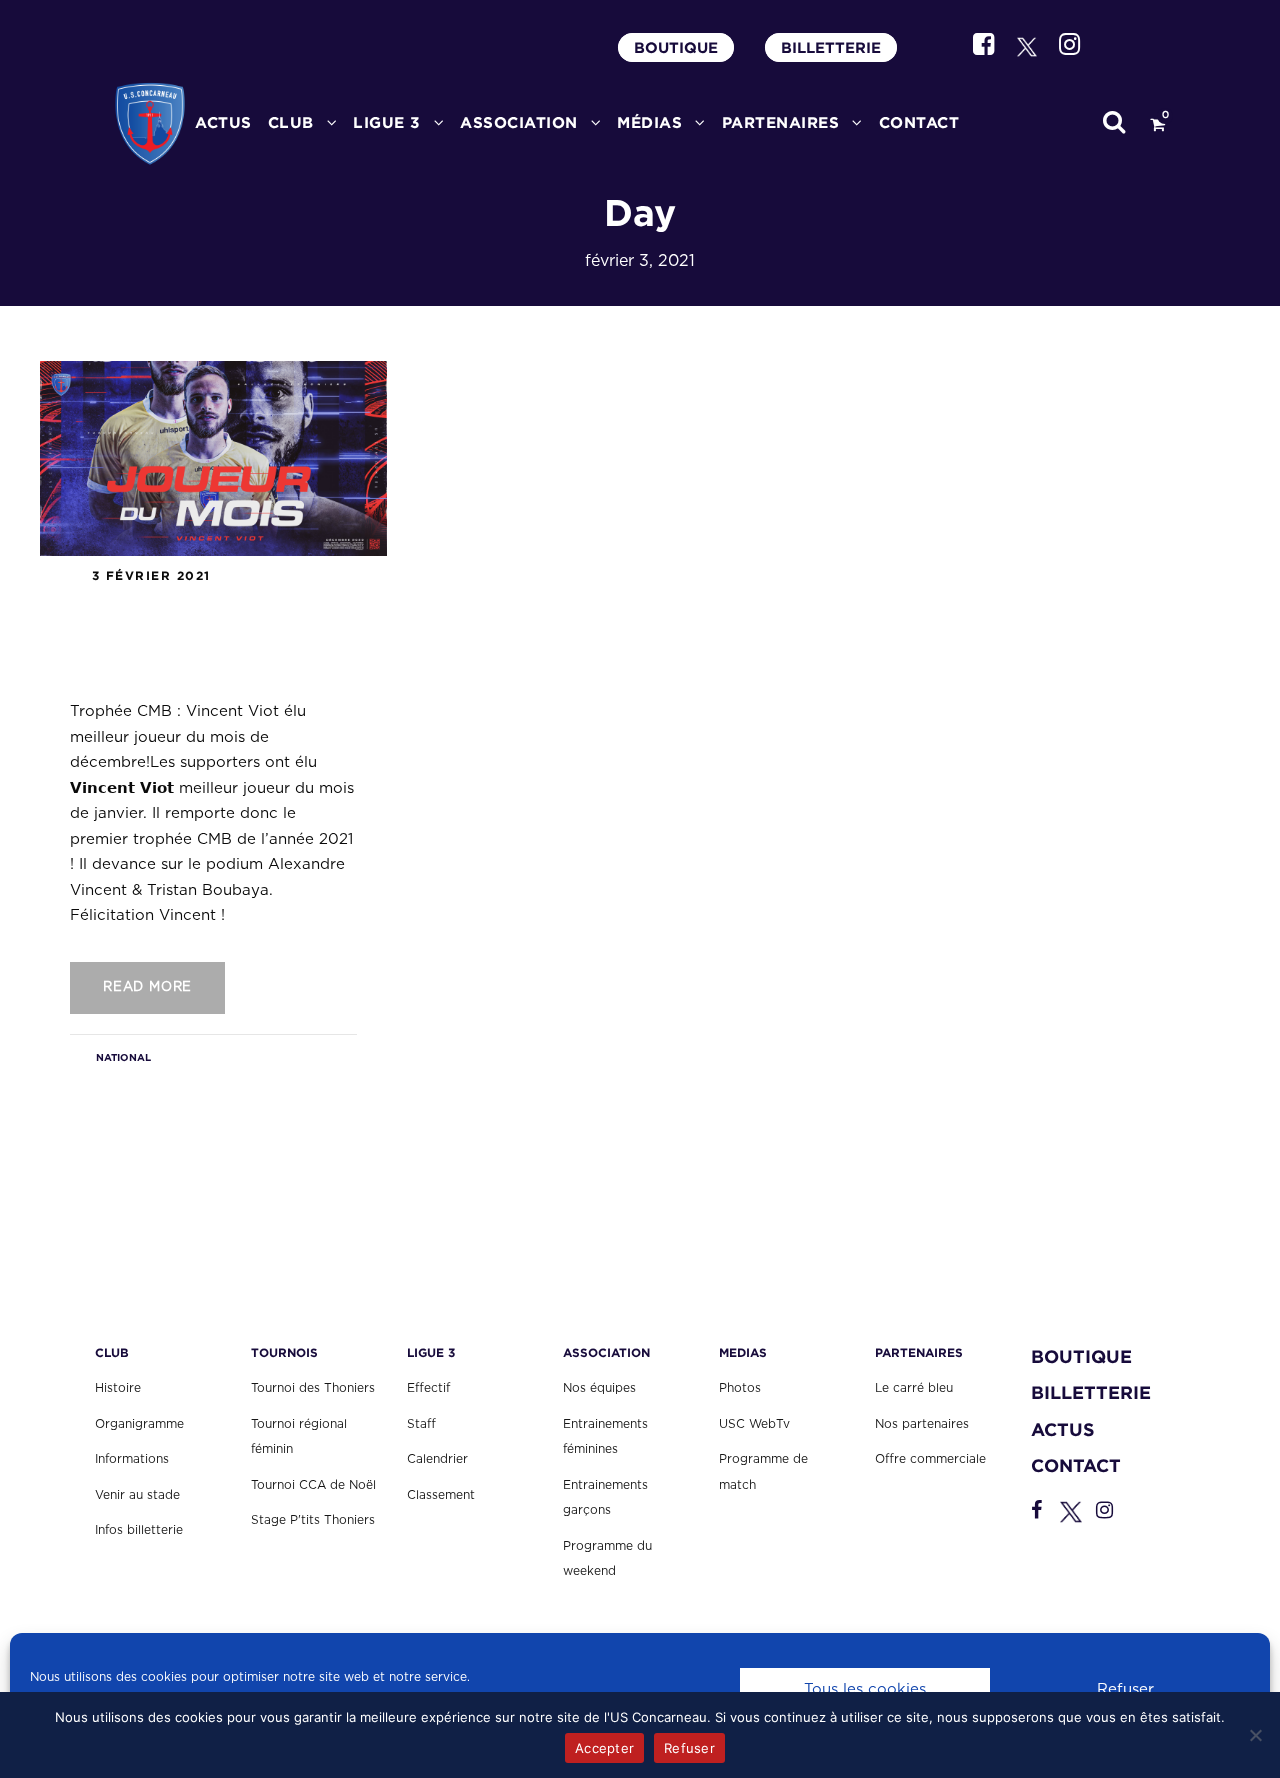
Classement (441, 1495)
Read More (147, 987)
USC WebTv (754, 1424)
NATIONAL (123, 1057)
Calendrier (437, 1459)
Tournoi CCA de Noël (313, 1485)
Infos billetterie (139, 1530)
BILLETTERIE (831, 47)
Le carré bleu (914, 1388)
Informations (132, 1459)
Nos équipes (599, 1388)
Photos (740, 1388)
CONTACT (919, 122)
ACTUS (223, 122)
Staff (421, 1424)
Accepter (604, 1748)
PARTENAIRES (781, 122)
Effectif (428, 1388)
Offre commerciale (930, 1459)
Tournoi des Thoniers (313, 1388)
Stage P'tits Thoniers (313, 1520)
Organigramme (139, 1424)
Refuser (1125, 1689)
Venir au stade (137, 1495)
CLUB (291, 122)
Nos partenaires (922, 1424)
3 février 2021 (151, 575)
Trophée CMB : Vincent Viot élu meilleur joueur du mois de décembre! (211, 638)
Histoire (118, 1388)
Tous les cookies (865, 1689)
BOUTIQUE (676, 47)
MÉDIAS (649, 122)
